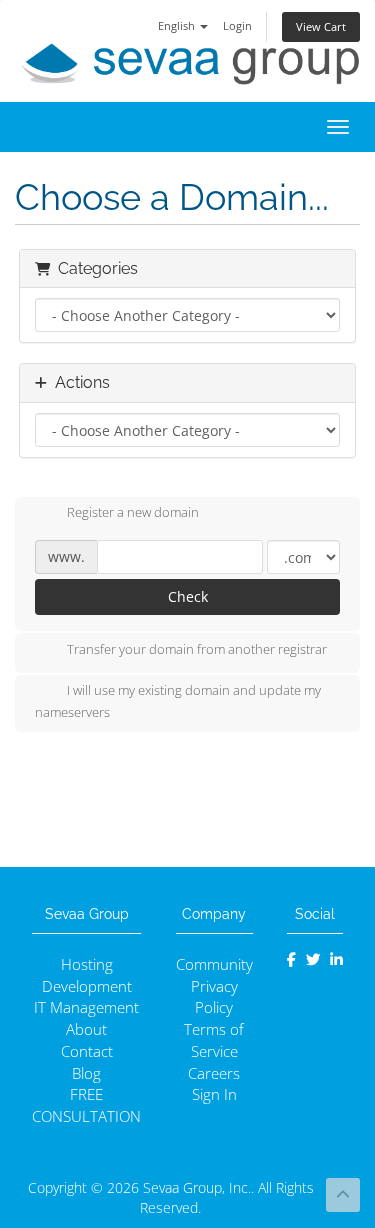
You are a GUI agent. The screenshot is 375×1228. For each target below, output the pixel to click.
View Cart (321, 26)
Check (188, 596)
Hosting (87, 964)
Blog (86, 1073)
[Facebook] (291, 959)
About (86, 1029)
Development (87, 986)
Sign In (214, 1094)
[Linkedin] (336, 959)
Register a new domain (133, 513)
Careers (214, 1073)
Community (214, 964)
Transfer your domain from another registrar (197, 649)
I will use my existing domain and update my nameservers (178, 701)
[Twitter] (313, 959)
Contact (87, 1051)
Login (237, 25)
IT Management (86, 1007)
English (178, 25)
